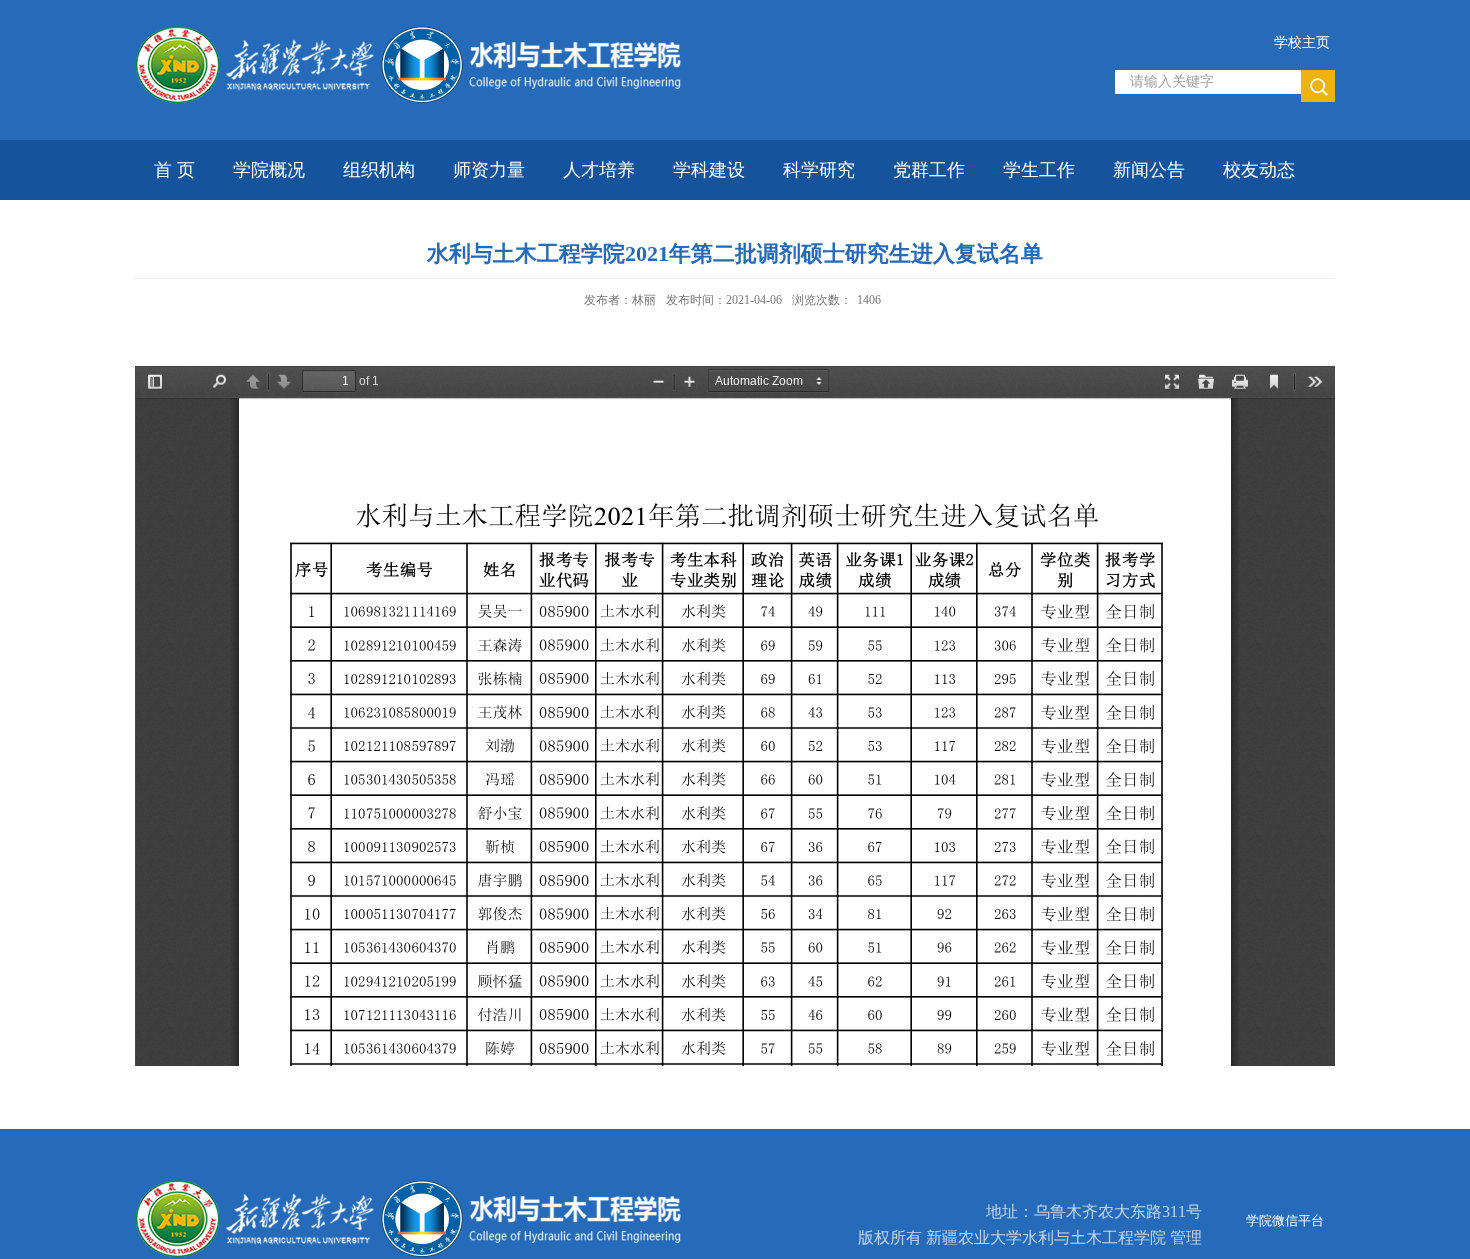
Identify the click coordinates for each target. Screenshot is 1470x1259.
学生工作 (1039, 170)
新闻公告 (1149, 170)
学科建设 (709, 170)
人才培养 (599, 170)
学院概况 (269, 170)
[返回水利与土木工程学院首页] (420, 31)
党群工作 (929, 170)
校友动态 (1259, 170)
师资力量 (489, 170)
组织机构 (379, 170)
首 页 (174, 170)
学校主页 (1302, 42)
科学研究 (819, 170)
